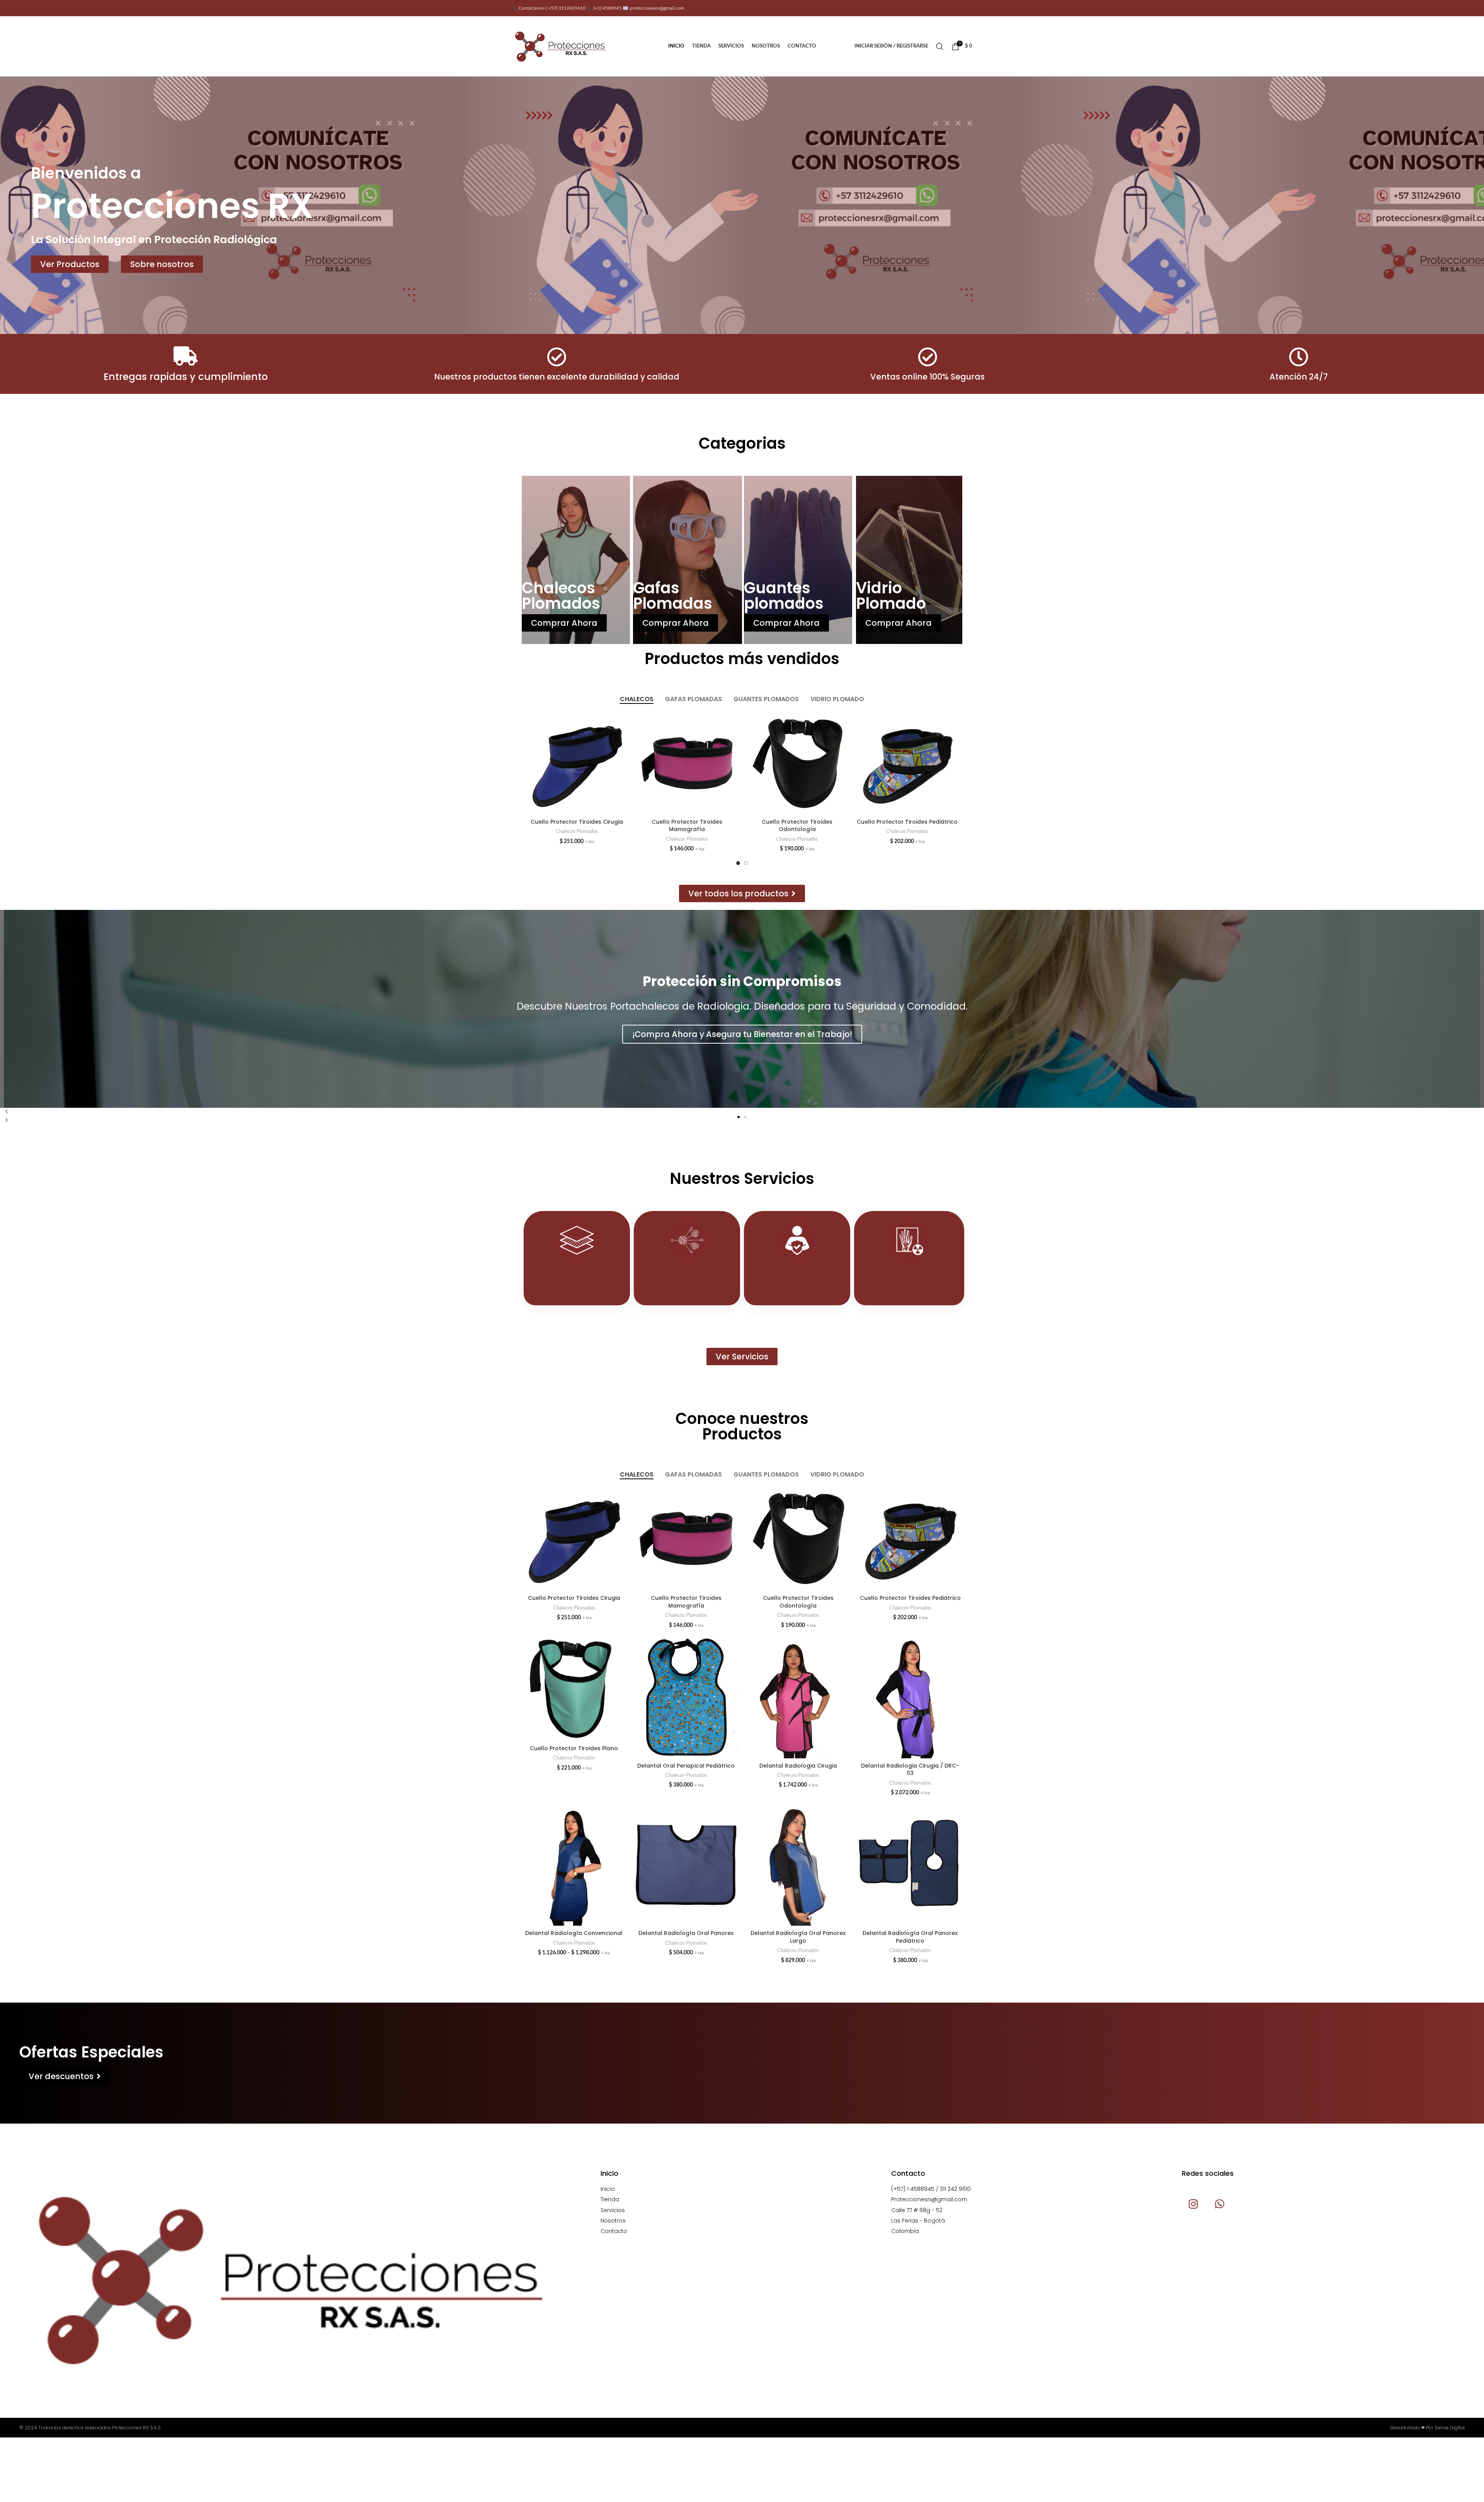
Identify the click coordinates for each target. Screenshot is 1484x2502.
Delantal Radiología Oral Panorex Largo (798, 1937)
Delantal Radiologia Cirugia (798, 1766)
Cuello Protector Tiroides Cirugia (687, 822)
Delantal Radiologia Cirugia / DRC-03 (910, 1770)
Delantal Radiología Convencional (574, 1933)
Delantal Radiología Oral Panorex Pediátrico (910, 1937)
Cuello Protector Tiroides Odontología (907, 826)
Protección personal (797, 1280)
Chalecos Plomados (561, 596)
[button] (739, 1117)
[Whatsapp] (1219, 2204)
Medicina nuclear (687, 1280)
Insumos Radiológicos (911, 1282)
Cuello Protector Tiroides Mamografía (797, 826)
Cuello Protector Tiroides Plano (577, 822)
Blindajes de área (577, 1280)
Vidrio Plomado (891, 596)
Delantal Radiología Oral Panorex (686, 1933)
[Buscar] (940, 46)
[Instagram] (1193, 2204)
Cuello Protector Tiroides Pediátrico (910, 1598)
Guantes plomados (784, 596)
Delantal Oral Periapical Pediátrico (686, 1766)
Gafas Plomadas (673, 596)
